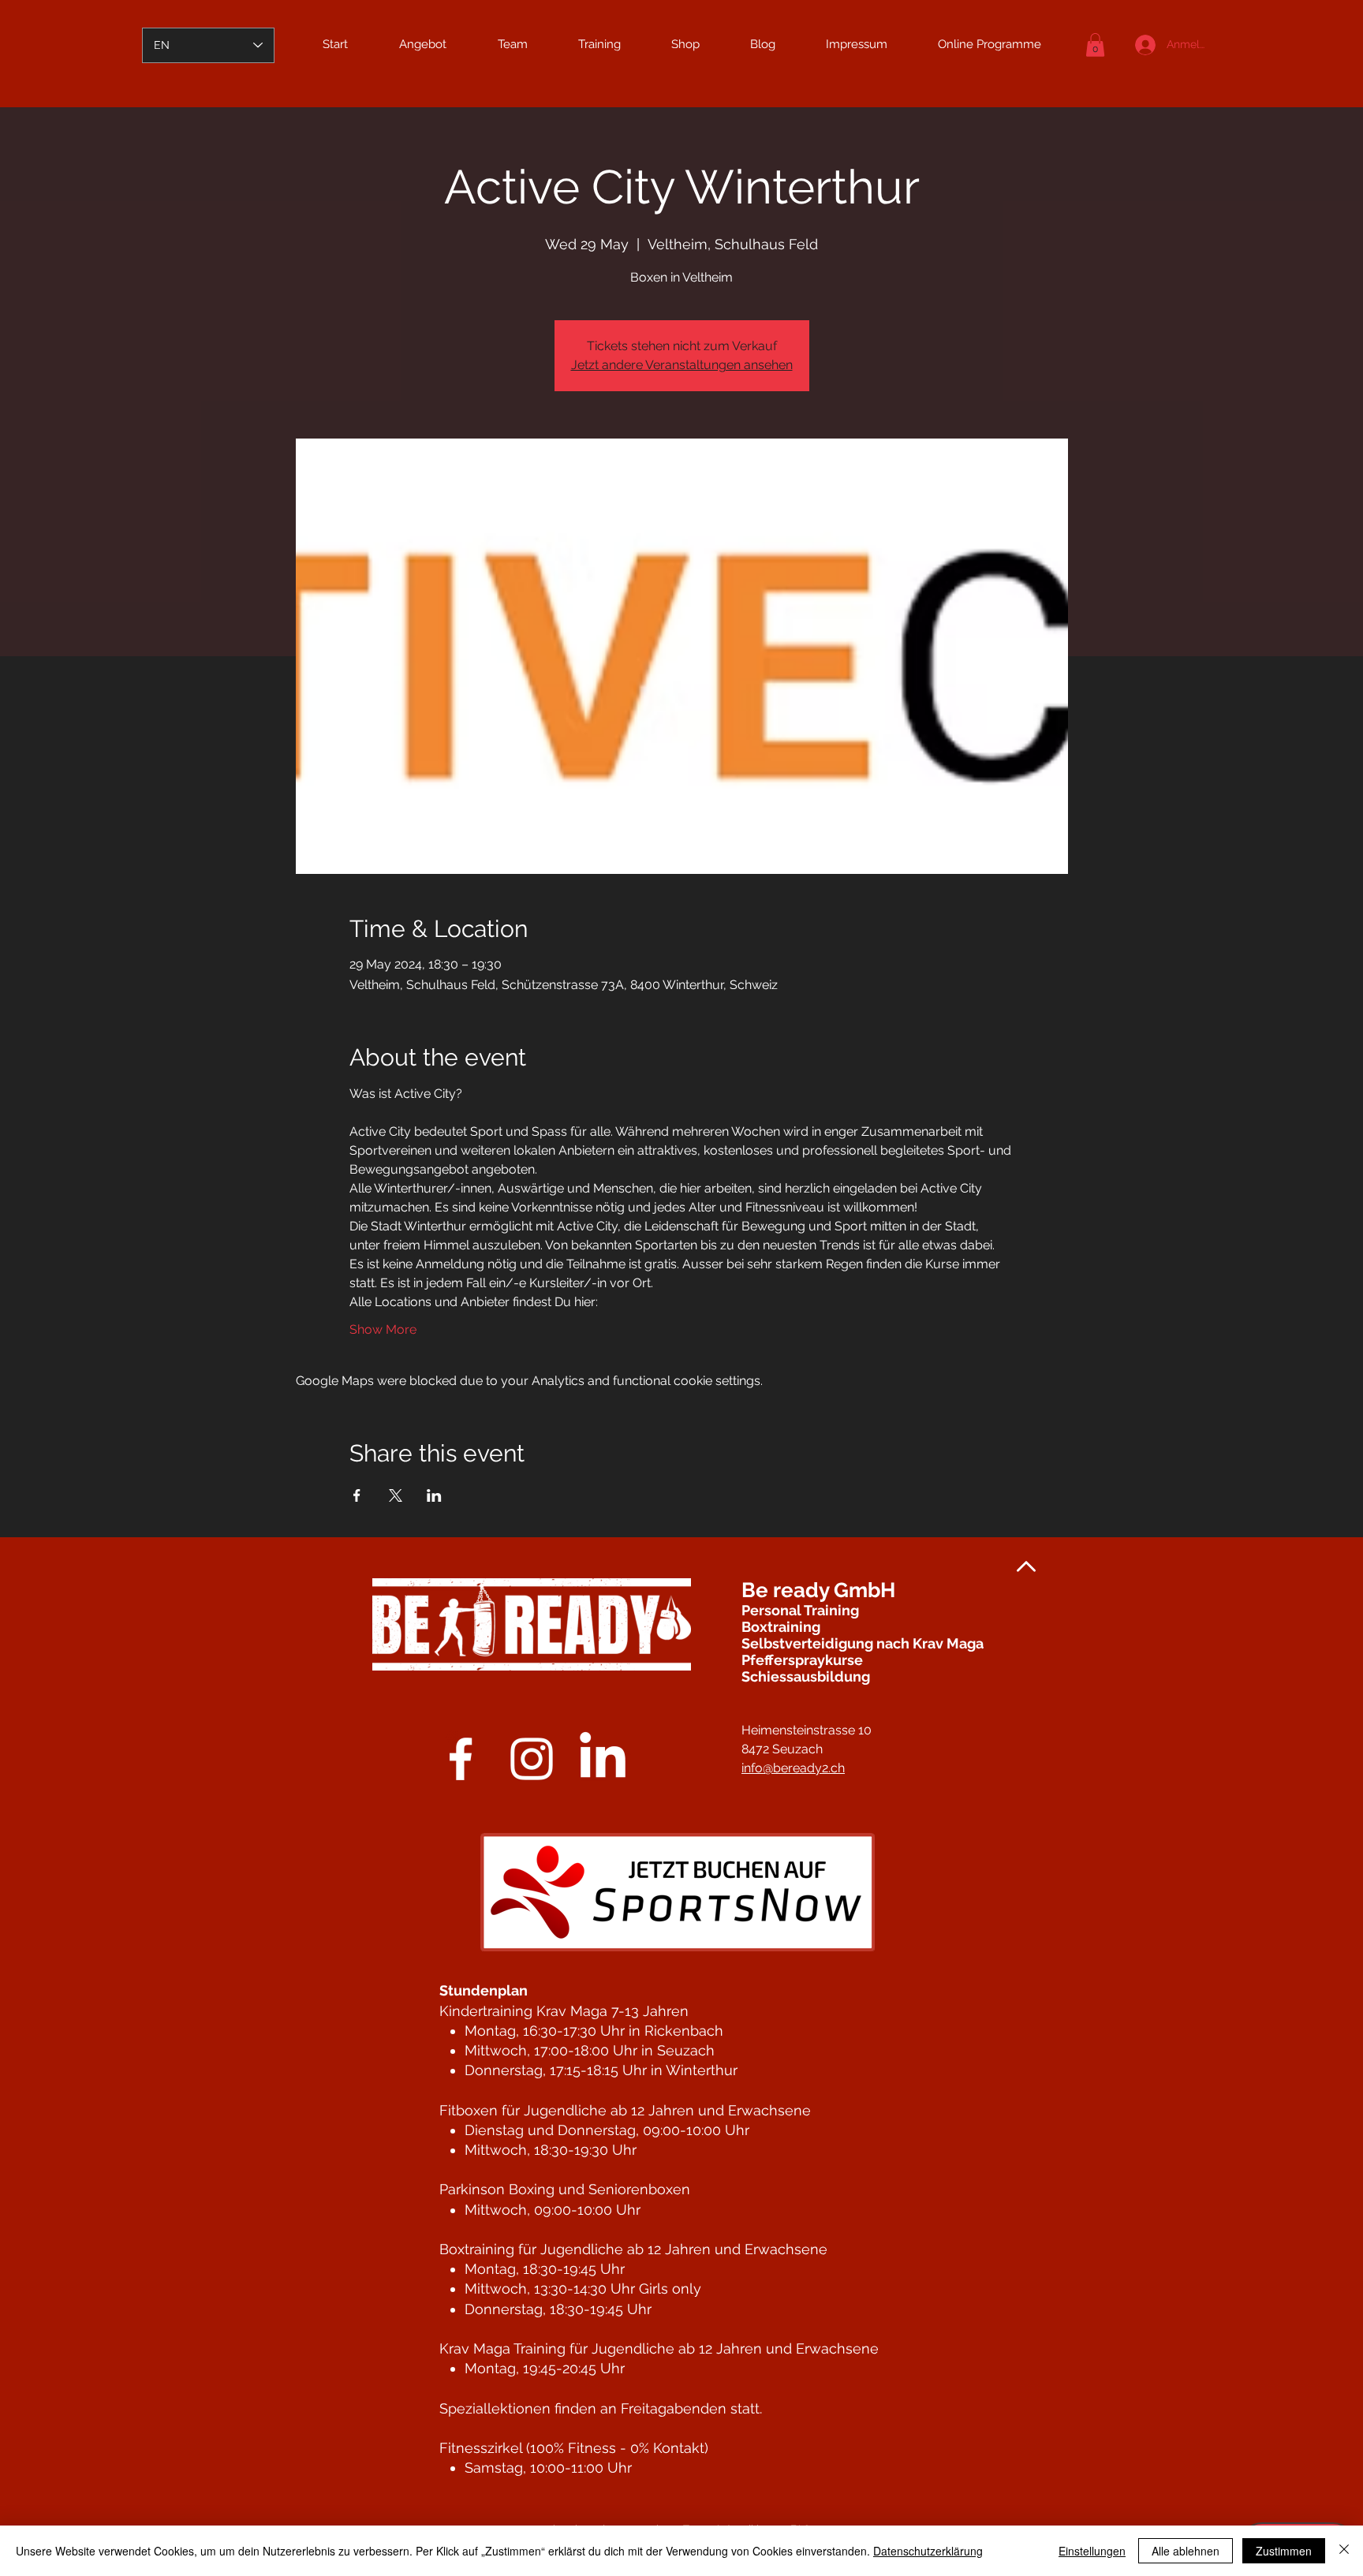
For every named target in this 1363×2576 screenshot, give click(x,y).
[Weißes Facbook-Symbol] (461, 1759)
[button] (1095, 45)
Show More (383, 1329)
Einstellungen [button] (1092, 2551)
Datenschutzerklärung (928, 2551)
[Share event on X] (396, 1495)
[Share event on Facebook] (357, 1495)
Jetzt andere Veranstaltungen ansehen (682, 365)
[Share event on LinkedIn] (434, 1495)
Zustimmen (1284, 2551)
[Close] (1344, 2551)
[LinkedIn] (603, 1759)
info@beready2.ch (793, 1768)
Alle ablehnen (1186, 2551)
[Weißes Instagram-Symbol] (532, 1759)
